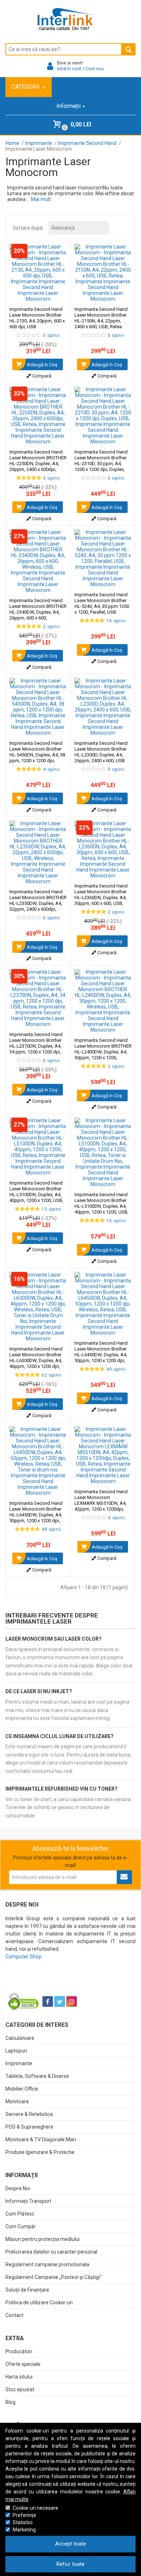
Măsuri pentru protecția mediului (42, 2239)
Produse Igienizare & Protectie (40, 2152)
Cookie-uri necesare (35, 2508)
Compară (41, 376)
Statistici (23, 2522)
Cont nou (95, 69)
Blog (10, 2402)
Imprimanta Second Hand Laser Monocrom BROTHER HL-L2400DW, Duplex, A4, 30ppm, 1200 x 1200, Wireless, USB (103, 1052)
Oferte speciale (23, 2364)
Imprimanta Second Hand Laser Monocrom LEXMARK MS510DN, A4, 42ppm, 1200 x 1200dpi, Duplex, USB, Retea (101, 1503)
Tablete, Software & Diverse (37, 2076)
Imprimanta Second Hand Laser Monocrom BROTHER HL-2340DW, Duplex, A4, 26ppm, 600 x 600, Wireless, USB (38, 612)
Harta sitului (19, 2377)
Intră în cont (69, 69)
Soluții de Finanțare (27, 2290)
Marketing (24, 2530)
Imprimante (19, 2063)
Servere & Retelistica (29, 2114)
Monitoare (17, 2101)
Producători (19, 2351)
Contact (14, 2315)
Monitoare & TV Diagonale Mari (41, 2139)
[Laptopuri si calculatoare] (51, 1983)
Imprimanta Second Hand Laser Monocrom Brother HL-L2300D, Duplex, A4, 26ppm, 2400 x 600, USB (101, 752)
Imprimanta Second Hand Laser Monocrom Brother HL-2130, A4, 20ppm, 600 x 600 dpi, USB (37, 318)
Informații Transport (28, 2201)
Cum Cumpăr (21, 2226)
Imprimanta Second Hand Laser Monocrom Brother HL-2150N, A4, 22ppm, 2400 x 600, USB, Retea (101, 318)
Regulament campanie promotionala (47, 2264)
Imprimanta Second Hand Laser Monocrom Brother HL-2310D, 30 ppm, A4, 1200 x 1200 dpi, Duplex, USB (101, 464)
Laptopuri (16, 2051)
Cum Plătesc (20, 2214)
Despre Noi (18, 2188)
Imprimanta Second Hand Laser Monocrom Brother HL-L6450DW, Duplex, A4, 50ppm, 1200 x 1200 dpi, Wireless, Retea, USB (101, 1355)
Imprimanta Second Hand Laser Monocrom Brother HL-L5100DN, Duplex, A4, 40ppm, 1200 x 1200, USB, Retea (36, 1195)
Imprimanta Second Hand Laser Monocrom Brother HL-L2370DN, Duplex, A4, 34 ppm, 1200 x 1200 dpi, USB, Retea (36, 1046)
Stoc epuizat (20, 2389)
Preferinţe (24, 2515)
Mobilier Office (22, 2089)
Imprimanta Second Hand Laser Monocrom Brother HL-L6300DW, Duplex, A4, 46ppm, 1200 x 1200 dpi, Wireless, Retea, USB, (36, 1366)
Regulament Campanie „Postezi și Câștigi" (54, 2277)
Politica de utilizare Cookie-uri (39, 2302)
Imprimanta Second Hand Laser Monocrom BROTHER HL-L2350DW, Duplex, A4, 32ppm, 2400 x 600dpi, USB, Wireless (38, 903)
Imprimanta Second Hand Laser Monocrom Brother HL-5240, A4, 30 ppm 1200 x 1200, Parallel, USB (102, 603)
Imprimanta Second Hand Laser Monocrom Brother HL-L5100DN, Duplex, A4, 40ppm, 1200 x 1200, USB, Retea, (101, 1209)
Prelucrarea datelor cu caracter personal (51, 2252)
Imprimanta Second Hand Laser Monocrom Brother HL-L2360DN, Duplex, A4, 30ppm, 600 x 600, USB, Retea (101, 897)
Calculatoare (20, 2038)
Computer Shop (23, 1957)
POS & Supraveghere (29, 2127)
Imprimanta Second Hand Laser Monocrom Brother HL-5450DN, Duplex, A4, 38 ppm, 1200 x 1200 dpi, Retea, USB (37, 755)
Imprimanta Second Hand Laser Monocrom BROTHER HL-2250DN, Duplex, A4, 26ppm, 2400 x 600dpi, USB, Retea (38, 464)
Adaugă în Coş (42, 365)
